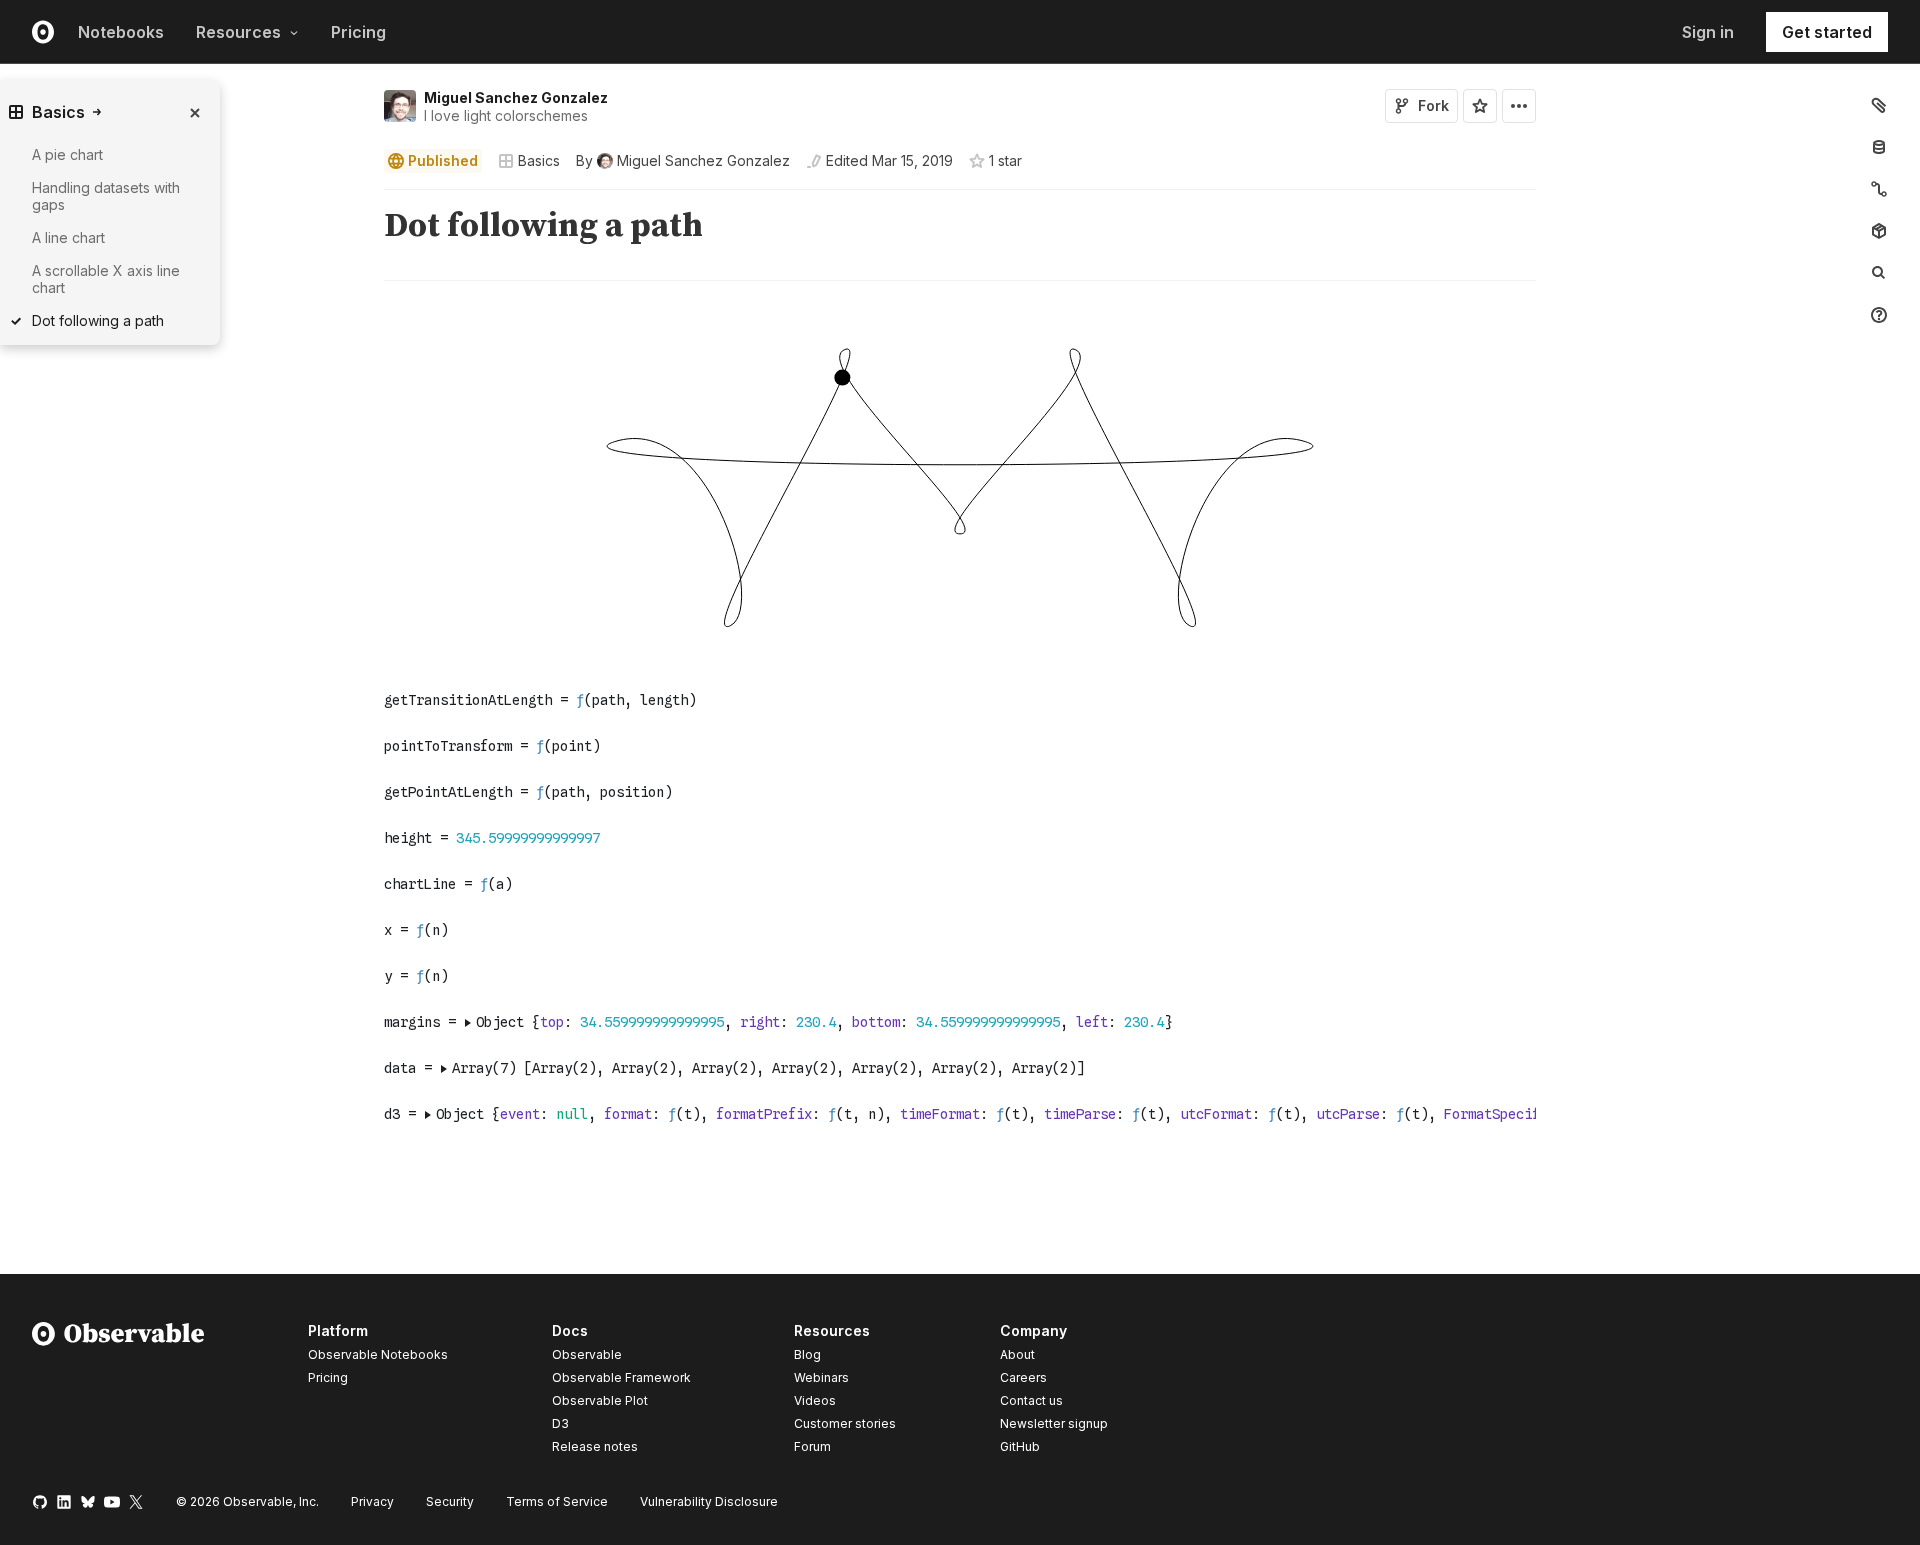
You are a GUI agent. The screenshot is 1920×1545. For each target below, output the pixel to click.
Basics (539, 160)
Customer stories (845, 1423)
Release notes (595, 1446)
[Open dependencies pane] (1879, 231)
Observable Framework (621, 1377)
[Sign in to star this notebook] (1480, 106)
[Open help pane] (1879, 315)
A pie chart (67, 154)
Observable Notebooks (378, 1354)
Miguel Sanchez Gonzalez (516, 97)
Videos (815, 1400)
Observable (587, 1354)
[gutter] (185, 492)
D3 (560, 1423)
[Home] (118, 1392)
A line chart (68, 237)
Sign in (1708, 32)
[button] (360, 198)
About (1017, 1354)
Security (450, 1501)
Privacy (372, 1501)
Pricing (358, 32)
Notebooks (121, 32)
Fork (1433, 105)
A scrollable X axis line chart (106, 279)
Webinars (821, 1377)
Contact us (1031, 1401)
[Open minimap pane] (1879, 189)
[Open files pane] (1879, 105)
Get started (1827, 32)
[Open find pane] (1879, 273)
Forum (812, 1446)
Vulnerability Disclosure (709, 1501)
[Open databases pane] (1879, 147)
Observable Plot (600, 1400)
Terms (557, 1501)
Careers (1023, 1377)
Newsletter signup (1054, 1424)
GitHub (1020, 1446)
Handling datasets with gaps (106, 196)
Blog (807, 1354)
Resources (238, 32)
